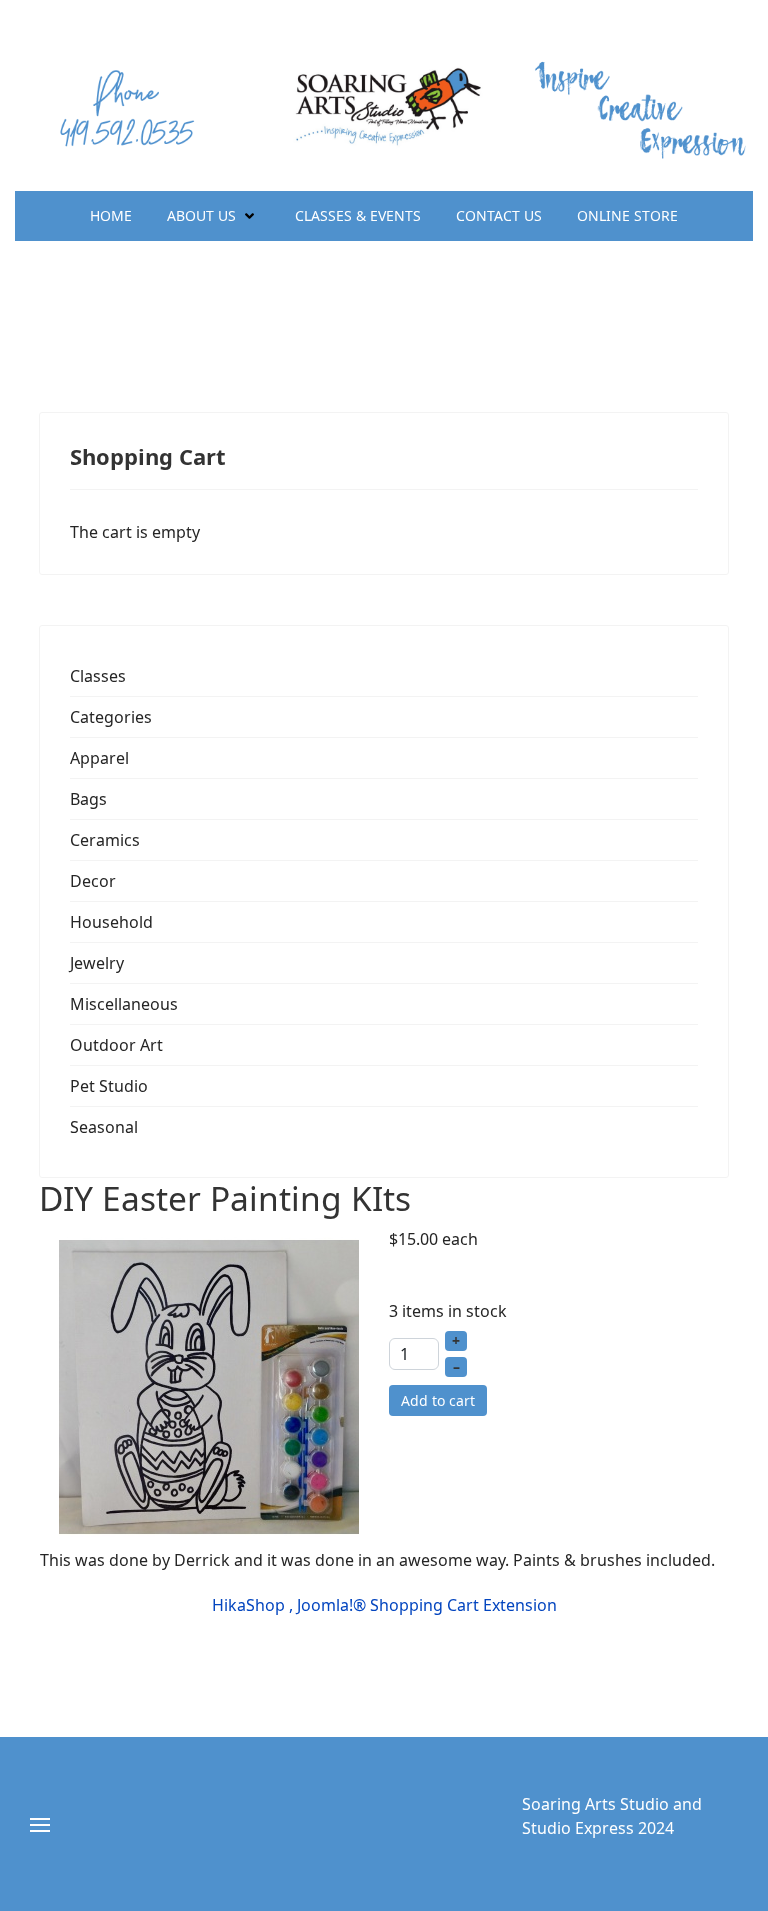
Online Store (627, 215)
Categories (111, 717)
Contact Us (499, 215)
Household (111, 922)
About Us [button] (201, 215)
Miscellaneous (124, 1004)
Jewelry (97, 963)
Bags (88, 799)
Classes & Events (358, 215)
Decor (93, 881)
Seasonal (104, 1127)
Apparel (99, 758)
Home (111, 215)
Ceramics (105, 840)
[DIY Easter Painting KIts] (209, 1385)
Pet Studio (109, 1086)
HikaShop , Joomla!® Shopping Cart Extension (384, 1605)
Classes (98, 676)
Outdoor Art (116, 1045)
